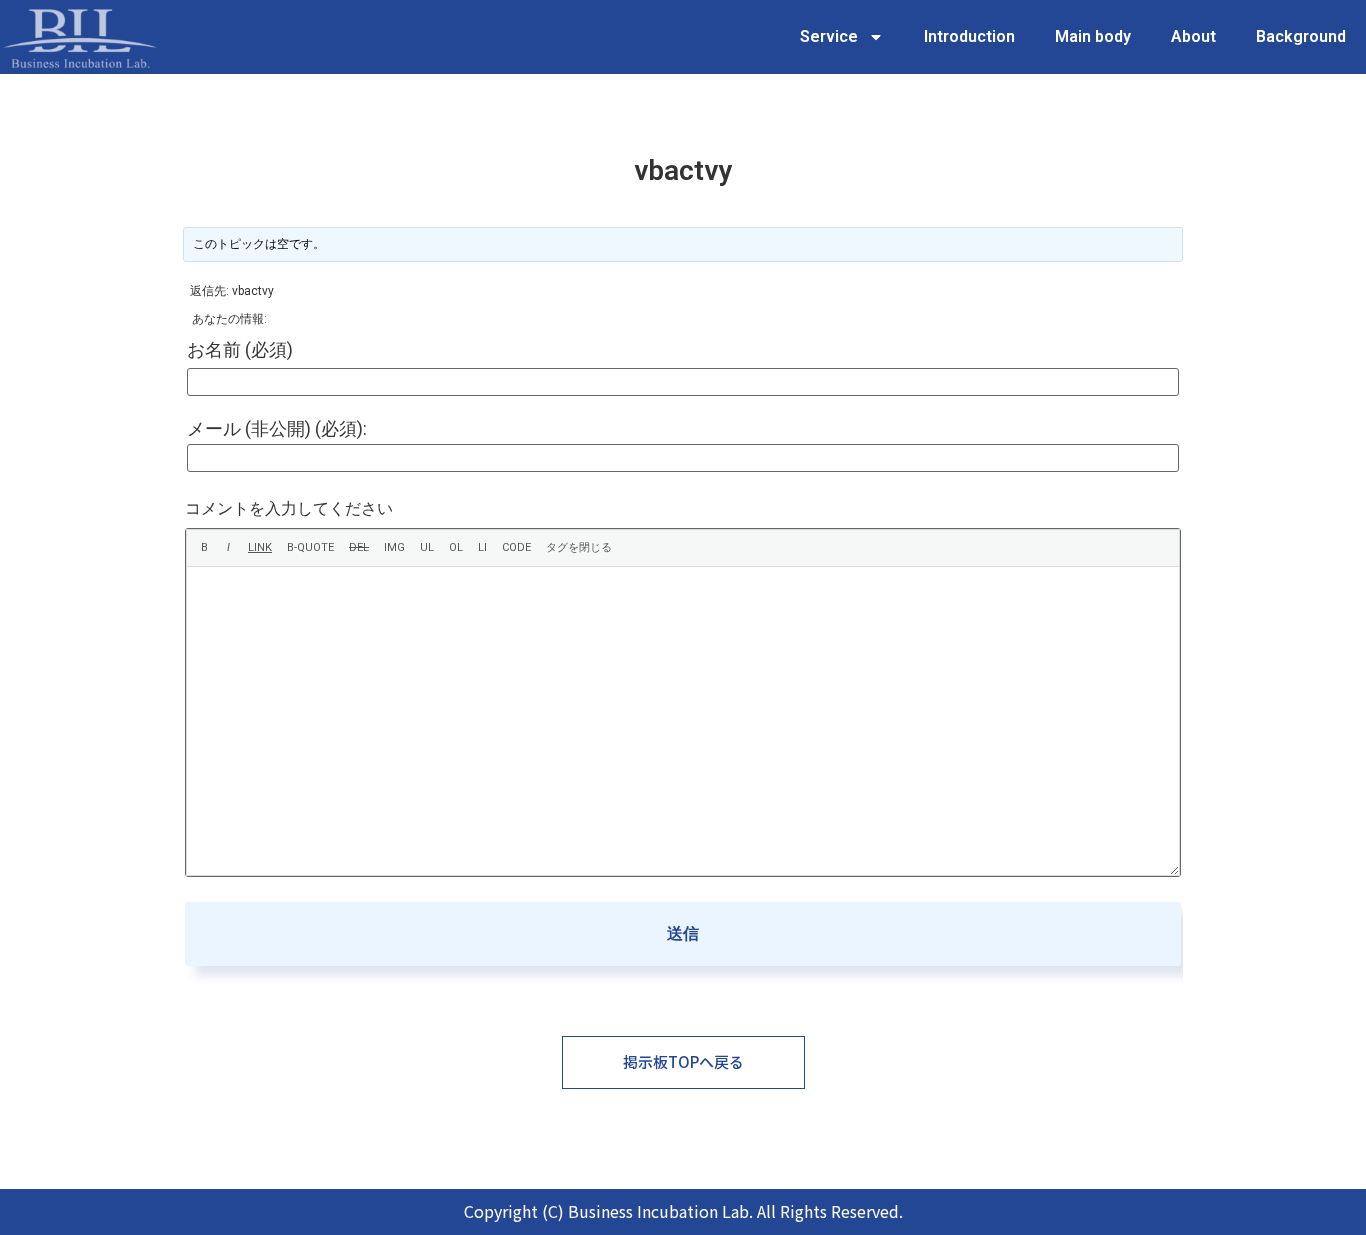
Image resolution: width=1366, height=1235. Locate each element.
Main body (1093, 36)
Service (829, 36)
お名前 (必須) (240, 350)
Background (1301, 36)
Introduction (969, 36)
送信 (683, 933)
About (1193, 36)
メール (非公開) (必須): (277, 429)
